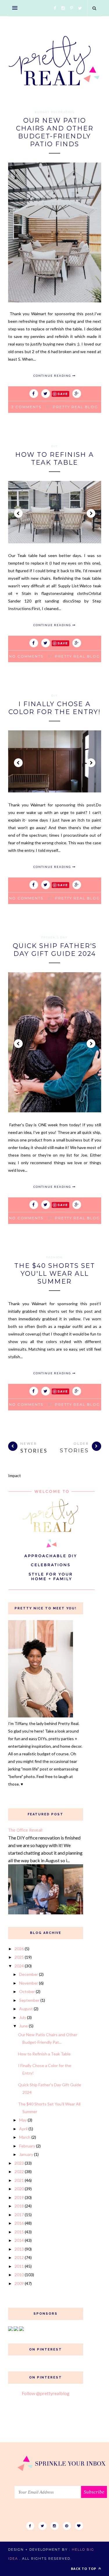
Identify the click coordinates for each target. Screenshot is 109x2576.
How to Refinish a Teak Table (54, 459)
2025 (19, 1957)
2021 (19, 2180)
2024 (19, 1966)
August (26, 2009)
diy (54, 446)
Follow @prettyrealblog (46, 2393)
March (25, 2137)
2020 (19, 2189)
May (23, 2120)
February (27, 2146)
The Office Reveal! (25, 1830)
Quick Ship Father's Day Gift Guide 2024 (55, 950)
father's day (54, 937)
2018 (19, 2206)
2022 (19, 2171)
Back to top (84, 2569)
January (26, 2154)
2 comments (26, 407)
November (29, 1983)
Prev (18, 513)
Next (91, 513)
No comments (26, 656)
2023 (19, 2163)
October (27, 1991)
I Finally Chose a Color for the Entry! (54, 708)
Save (63, 394)
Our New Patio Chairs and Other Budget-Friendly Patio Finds (55, 132)
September (29, 2000)
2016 (19, 2223)
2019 (19, 2197)
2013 (19, 2249)
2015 (19, 2232)
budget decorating (55, 112)
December (29, 1974)
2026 (19, 1949)
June (24, 2026)
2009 (19, 2283)
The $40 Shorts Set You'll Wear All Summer (55, 1274)
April (23, 2129)
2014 (19, 2240)
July (23, 2017)
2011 (19, 2266)
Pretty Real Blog (75, 407)
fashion (54, 1257)
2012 (19, 2257)
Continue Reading (53, 376)
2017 (19, 2215)
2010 (19, 2275)
